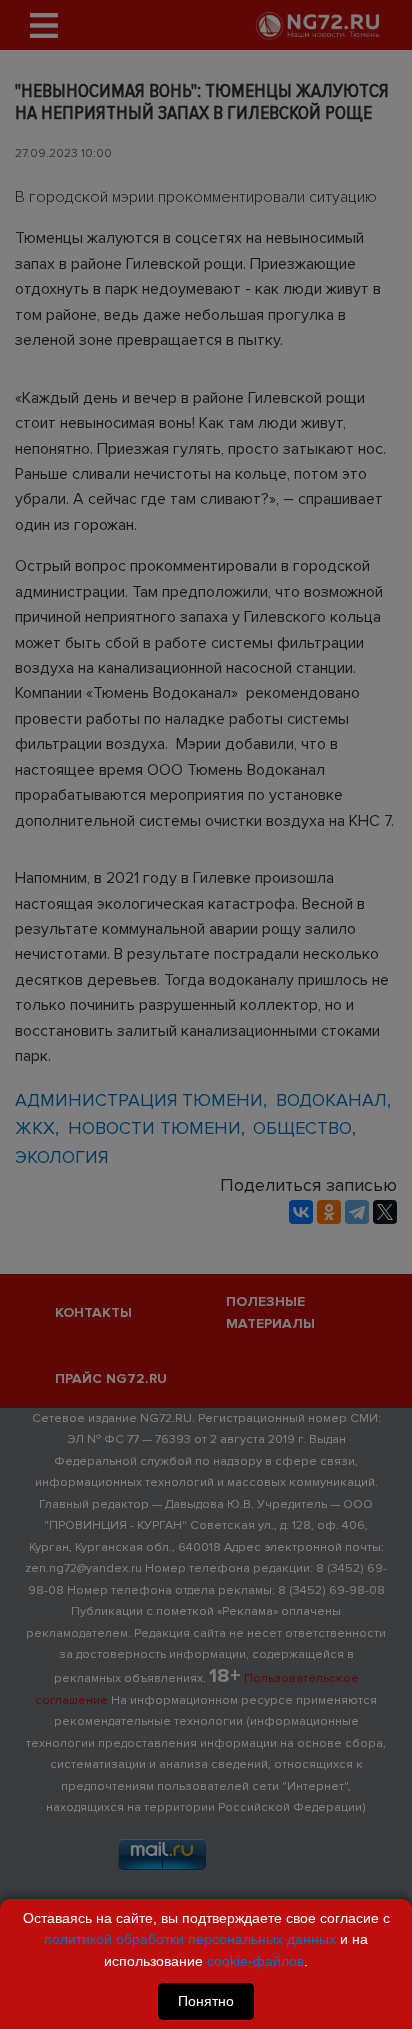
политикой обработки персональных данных (190, 1939)
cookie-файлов (255, 1961)
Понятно (206, 2001)
